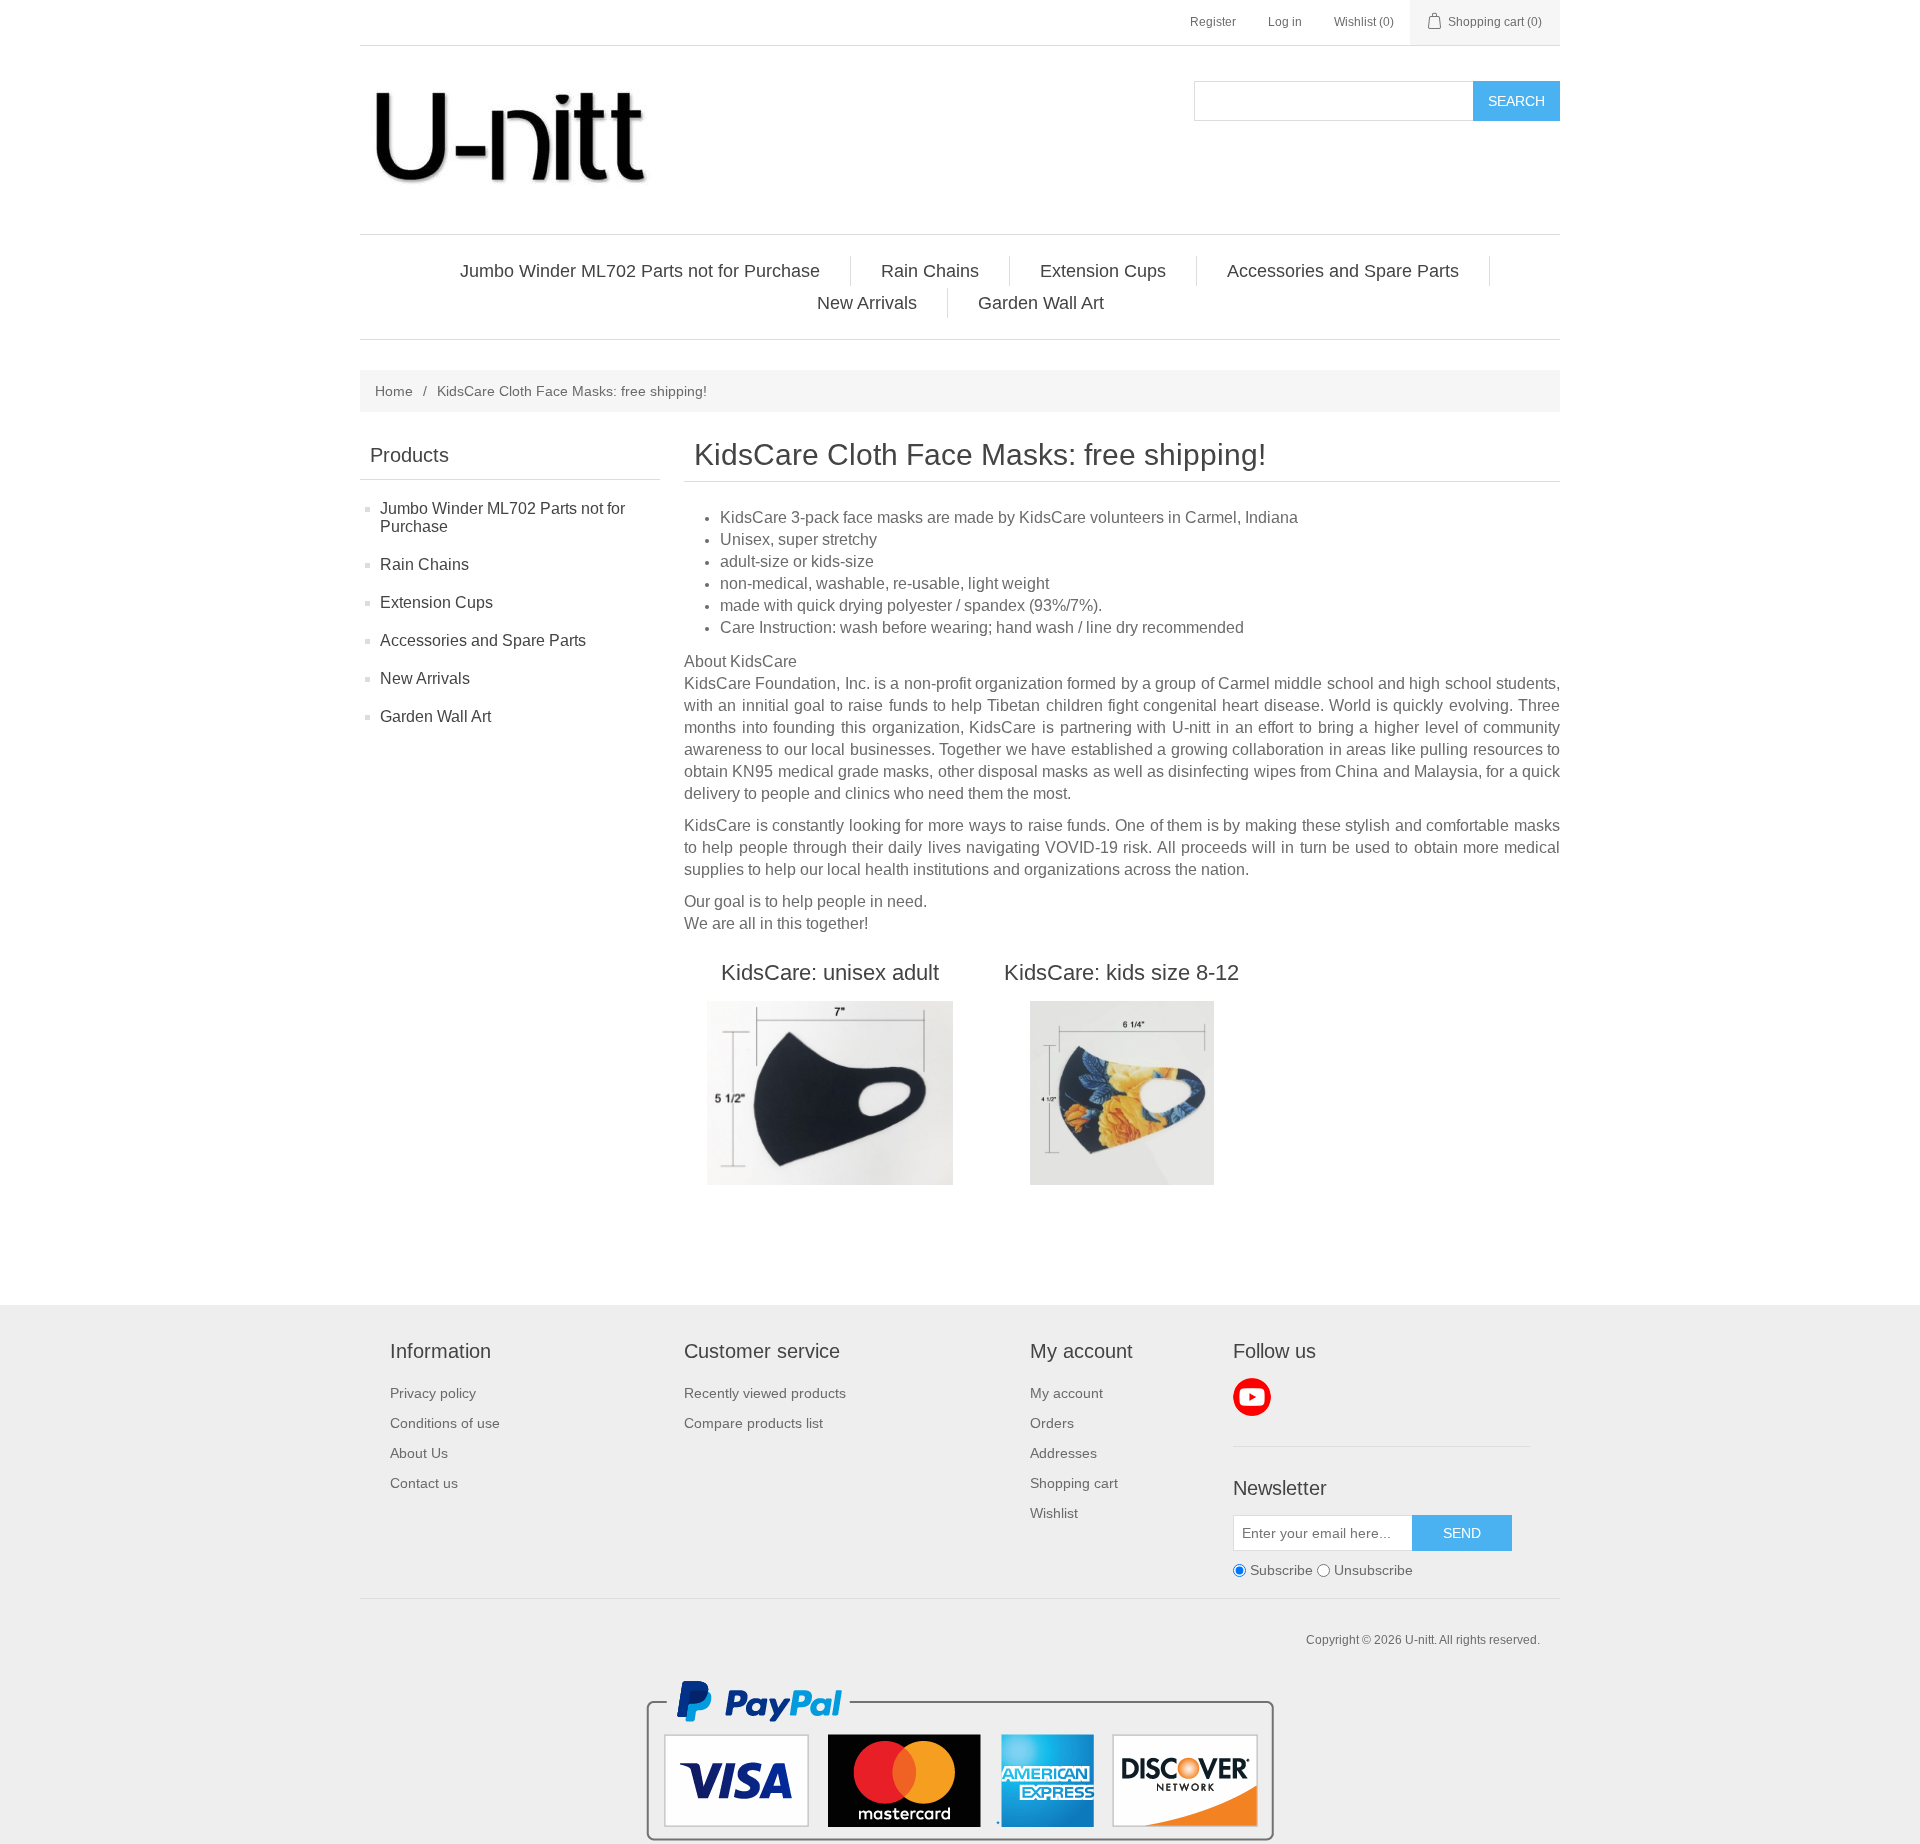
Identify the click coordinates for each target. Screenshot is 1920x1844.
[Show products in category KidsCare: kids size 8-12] (1121, 1093)
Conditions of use (445, 1423)
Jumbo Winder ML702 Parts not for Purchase (502, 517)
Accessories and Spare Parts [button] (1343, 271)
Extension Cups (436, 602)
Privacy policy (433, 1393)
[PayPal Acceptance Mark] (960, 1836)
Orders (1052, 1423)
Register (1213, 22)
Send (1462, 1533)
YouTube (1252, 1397)
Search (1516, 101)
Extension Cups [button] (1103, 271)
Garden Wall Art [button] (1041, 303)
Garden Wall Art (435, 716)
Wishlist (1054, 1513)
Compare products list (753, 1423)
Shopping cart (1074, 1483)
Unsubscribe (1373, 1570)
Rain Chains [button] (930, 271)
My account (1066, 1393)
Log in (1285, 22)
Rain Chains (424, 564)
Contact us (424, 1483)
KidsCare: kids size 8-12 (1121, 972)
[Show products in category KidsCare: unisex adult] (829, 1093)
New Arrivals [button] (867, 303)
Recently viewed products (765, 1393)
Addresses (1063, 1453)
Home (394, 391)
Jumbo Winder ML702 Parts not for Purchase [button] (640, 271)
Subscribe (1281, 1570)
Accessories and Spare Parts (483, 640)
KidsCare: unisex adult (830, 972)
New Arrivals (425, 678)
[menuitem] (640, 271)
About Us (419, 1453)
